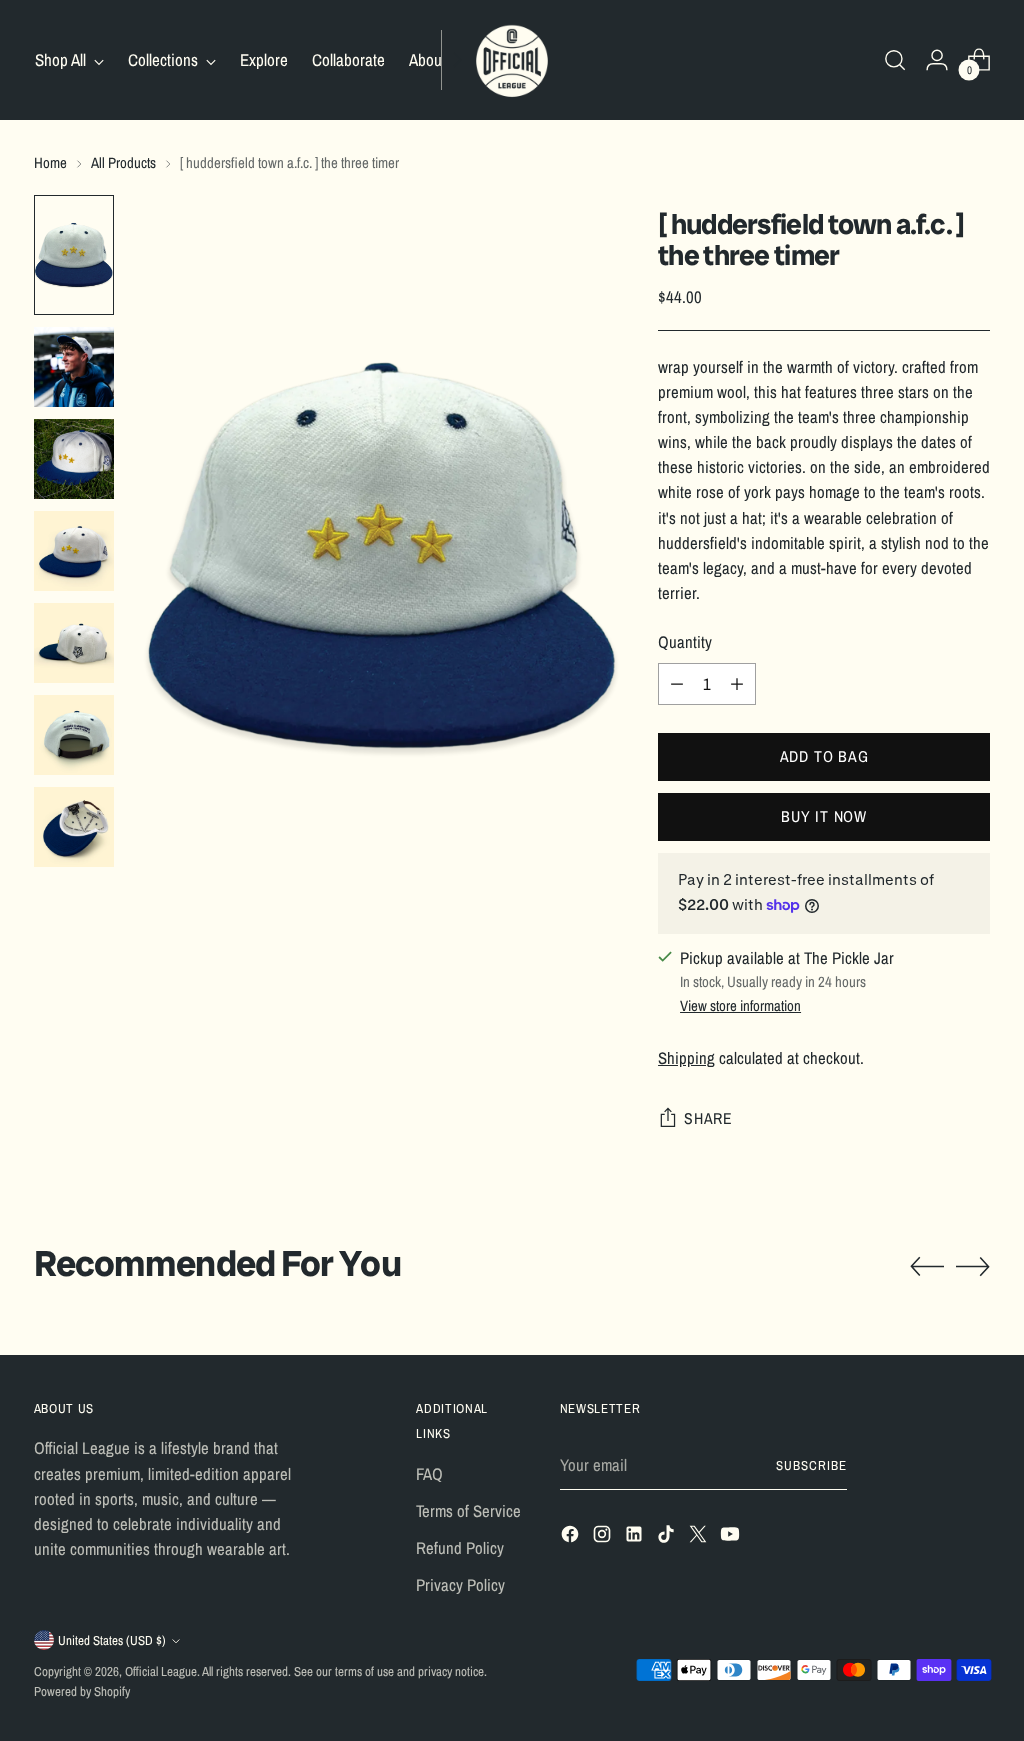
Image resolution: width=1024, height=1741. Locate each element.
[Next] (457, 60)
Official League (161, 1671)
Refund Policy (460, 1548)
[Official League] (512, 60)
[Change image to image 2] (74, 367)
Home (50, 163)
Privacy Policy (460, 1585)
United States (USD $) (112, 1640)
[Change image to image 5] (74, 643)
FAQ (429, 1474)
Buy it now (824, 816)
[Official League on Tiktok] (668, 1537)
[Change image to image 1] (74, 255)
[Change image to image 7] (74, 827)
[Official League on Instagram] (604, 1537)
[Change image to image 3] (74, 459)
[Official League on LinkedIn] (636, 1537)
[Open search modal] (895, 60)
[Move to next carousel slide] (973, 1266)
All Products (123, 163)
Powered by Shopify (82, 1691)
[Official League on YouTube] (732, 1537)
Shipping (686, 1058)
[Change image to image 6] (74, 735)
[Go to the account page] (937, 60)
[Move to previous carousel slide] (927, 1267)
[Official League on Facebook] (572, 1537)
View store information (740, 1006)
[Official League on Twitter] (700, 1537)
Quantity (685, 642)
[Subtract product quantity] (677, 684)
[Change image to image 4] (74, 551)
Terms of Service (468, 1511)
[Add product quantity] (737, 684)
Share (708, 1118)
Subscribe (811, 1465)
